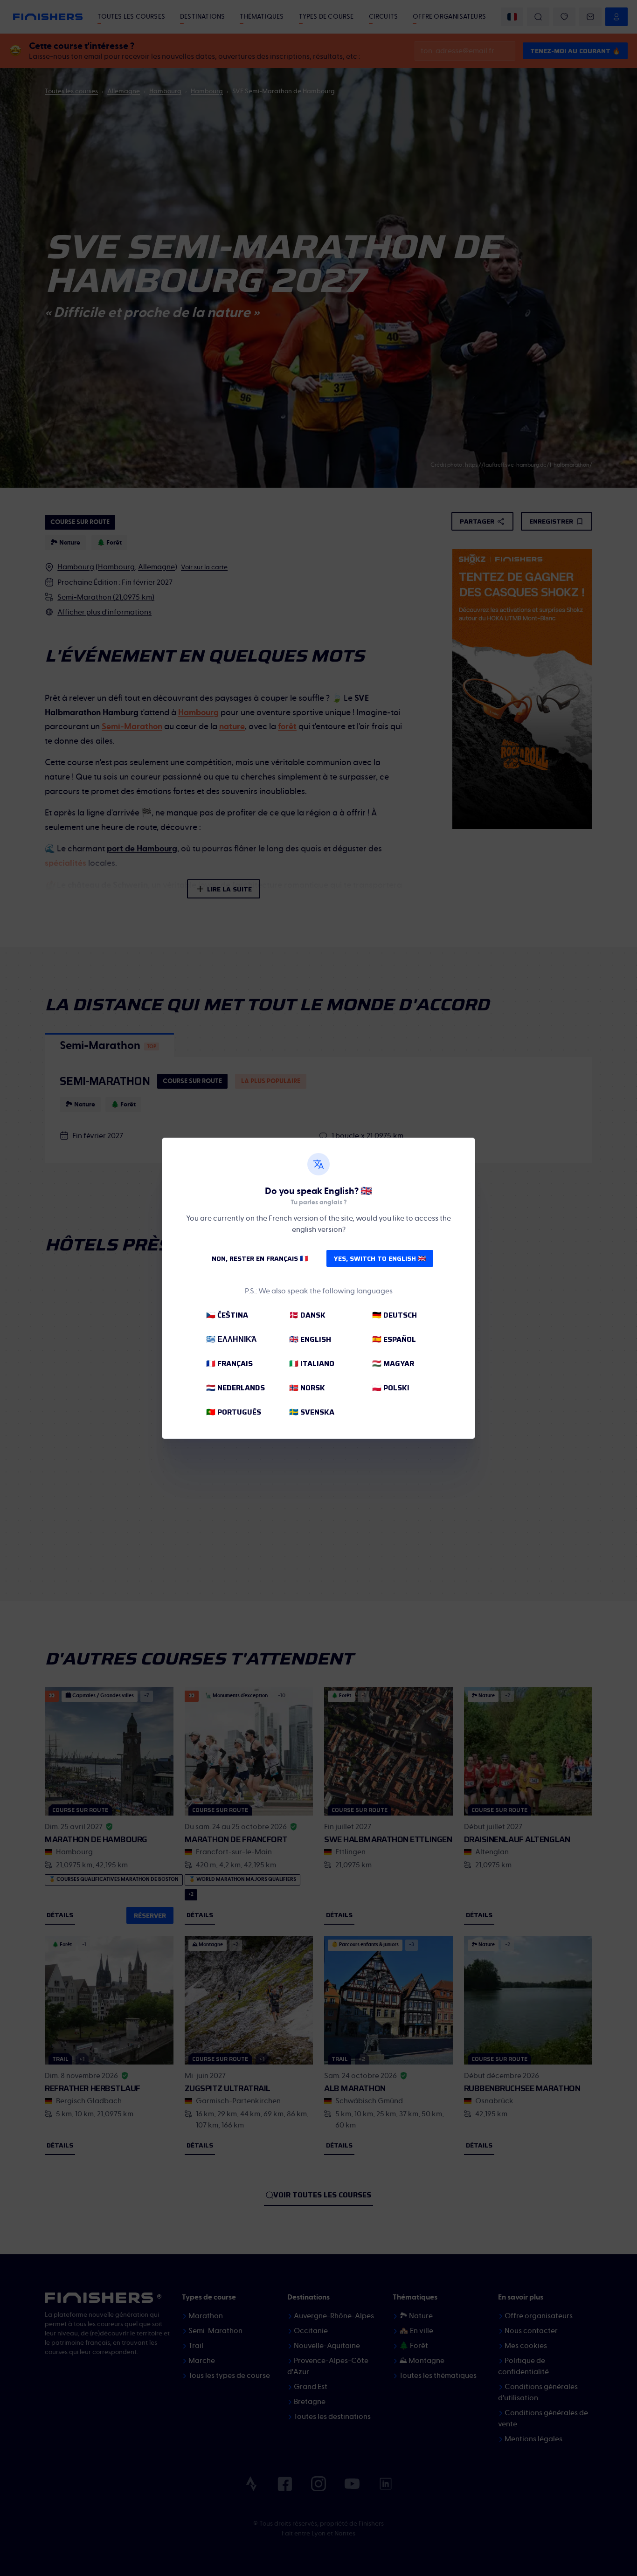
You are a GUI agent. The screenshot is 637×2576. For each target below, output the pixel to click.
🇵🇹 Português (234, 1412)
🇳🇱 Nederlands (235, 1388)
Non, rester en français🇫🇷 (260, 1258)
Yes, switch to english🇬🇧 (380, 1258)
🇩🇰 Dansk (307, 1315)
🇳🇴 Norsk (307, 1388)
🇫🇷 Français (229, 1364)
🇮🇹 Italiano (312, 1364)
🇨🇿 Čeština (227, 1315)
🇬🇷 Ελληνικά (232, 1339)
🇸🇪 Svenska (312, 1412)
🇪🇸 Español (394, 1339)
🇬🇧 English (310, 1339)
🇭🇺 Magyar (393, 1364)
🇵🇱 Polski (391, 1388)
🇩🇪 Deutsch (395, 1315)
